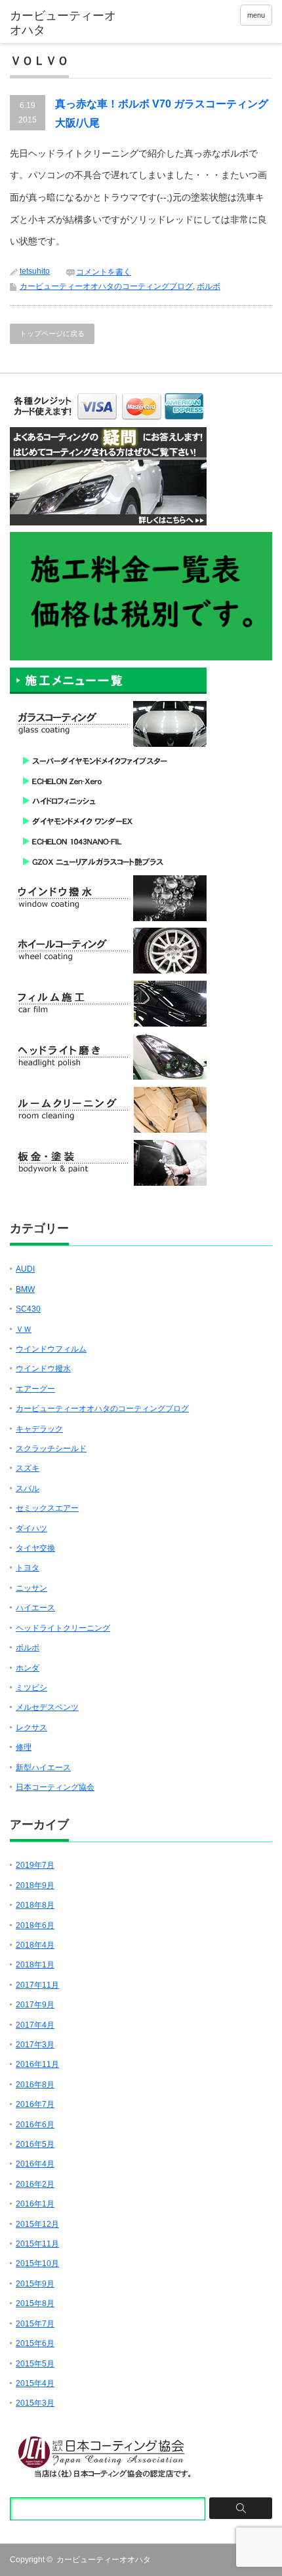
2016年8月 (35, 2085)
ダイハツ (31, 1528)
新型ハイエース (43, 1768)
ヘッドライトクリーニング (63, 1628)
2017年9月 (35, 2005)
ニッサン (31, 1588)
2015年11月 (37, 2244)
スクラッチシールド (51, 1449)
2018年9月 (35, 1885)
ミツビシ (31, 1688)
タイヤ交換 (35, 1548)
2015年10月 (37, 2263)
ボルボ (209, 286)
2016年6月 (35, 2125)
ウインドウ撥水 (43, 1369)
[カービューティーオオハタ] (66, 23)
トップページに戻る (52, 333)
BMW (25, 1289)
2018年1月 (35, 1965)
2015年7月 (35, 2324)
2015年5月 (35, 2364)
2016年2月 (35, 2184)
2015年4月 (35, 2383)
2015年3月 (35, 2403)
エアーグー (35, 1389)
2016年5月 (35, 2144)
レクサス (31, 1728)
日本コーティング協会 (55, 1787)
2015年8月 (35, 2303)
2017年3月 (35, 2045)
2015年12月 (37, 2224)
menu (256, 15)
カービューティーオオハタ (104, 2560)
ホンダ (28, 1668)
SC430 (28, 1309)
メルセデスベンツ (47, 1707)
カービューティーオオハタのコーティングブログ (106, 286)
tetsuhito (35, 271)
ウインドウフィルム (51, 1349)
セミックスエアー (47, 1508)
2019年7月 (35, 1865)
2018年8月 (35, 1905)
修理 (24, 1747)
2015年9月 (35, 2284)
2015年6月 (35, 2343)
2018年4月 (35, 1945)
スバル (28, 1488)
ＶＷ (24, 1329)
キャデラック (39, 1429)
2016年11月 (37, 2064)
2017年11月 (37, 1985)
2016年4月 (35, 2164)
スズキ (28, 1468)
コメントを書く (104, 272)
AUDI (25, 1269)
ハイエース (35, 1608)
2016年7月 (35, 2104)
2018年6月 (35, 1925)
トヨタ (28, 1568)
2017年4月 (35, 2025)
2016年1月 (35, 2204)
